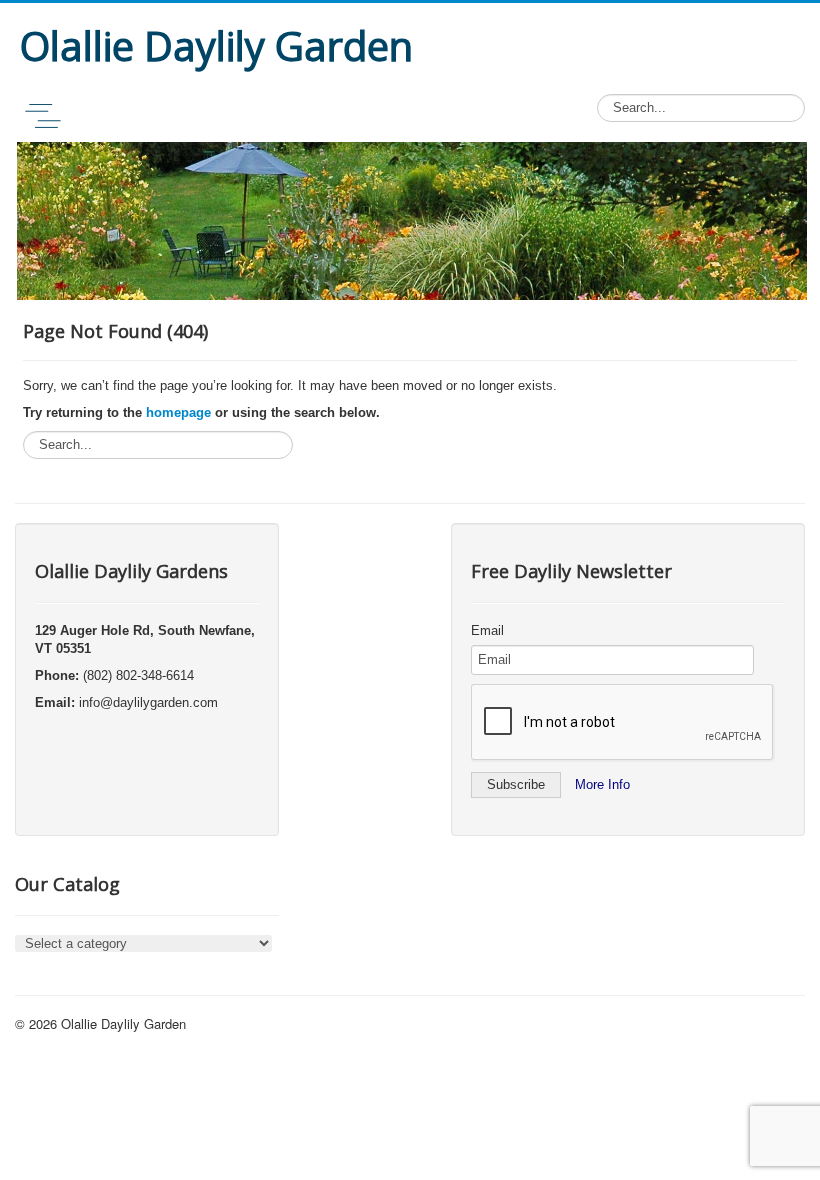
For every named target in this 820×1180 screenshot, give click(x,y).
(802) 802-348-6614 (138, 675)
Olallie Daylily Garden (123, 1023)
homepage (178, 412)
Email (487, 630)
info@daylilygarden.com (148, 702)
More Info (602, 784)
